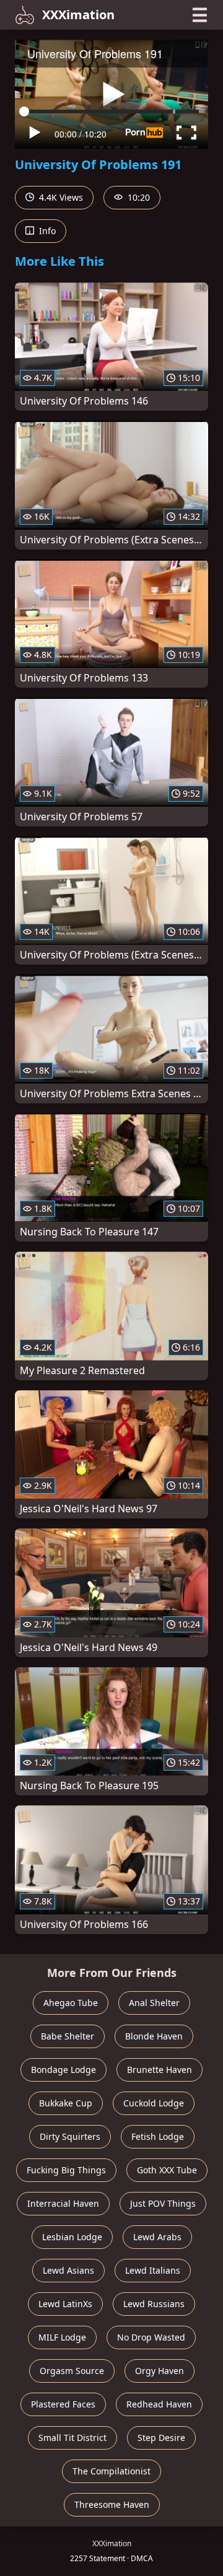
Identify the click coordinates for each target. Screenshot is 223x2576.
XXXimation (78, 15)
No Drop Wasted (151, 2337)
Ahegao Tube (71, 2003)
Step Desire (161, 2438)
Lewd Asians (68, 2270)
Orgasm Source (72, 2371)
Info (46, 231)
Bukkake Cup (66, 2103)
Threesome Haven (112, 2504)
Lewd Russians (154, 2304)
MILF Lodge (62, 2337)
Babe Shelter (68, 2036)
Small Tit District (72, 2438)
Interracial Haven (63, 2203)
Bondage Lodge (63, 2070)
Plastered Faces (63, 2404)
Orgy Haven (160, 2371)
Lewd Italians (153, 2270)
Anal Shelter (154, 2003)
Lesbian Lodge (72, 2237)
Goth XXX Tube (167, 2170)
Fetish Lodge (158, 2136)
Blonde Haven (154, 2036)
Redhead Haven (159, 2404)
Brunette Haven (160, 2070)
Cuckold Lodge (154, 2103)
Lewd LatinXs (65, 2304)
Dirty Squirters (70, 2136)
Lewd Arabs (157, 2237)
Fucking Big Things (66, 2170)
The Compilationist (111, 2471)
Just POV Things (163, 2203)
